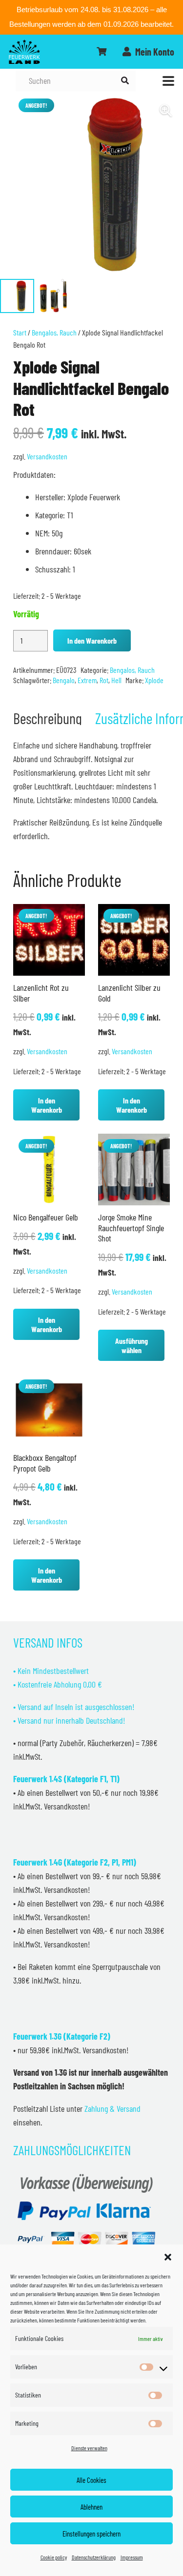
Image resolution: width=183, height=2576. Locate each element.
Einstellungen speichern (91, 2534)
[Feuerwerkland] (24, 52)
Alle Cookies (91, 2480)
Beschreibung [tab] (48, 718)
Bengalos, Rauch (54, 332)
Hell (116, 680)
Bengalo (64, 680)
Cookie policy (54, 2557)
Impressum (132, 2557)
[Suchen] (125, 81)
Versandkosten (47, 456)
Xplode (154, 680)
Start (20, 332)
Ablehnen (91, 2507)
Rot (104, 680)
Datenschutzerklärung (94, 2557)
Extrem (87, 680)
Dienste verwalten (89, 2448)
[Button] (102, 52)
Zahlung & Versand (112, 2108)
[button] (168, 2257)
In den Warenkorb (92, 640)
